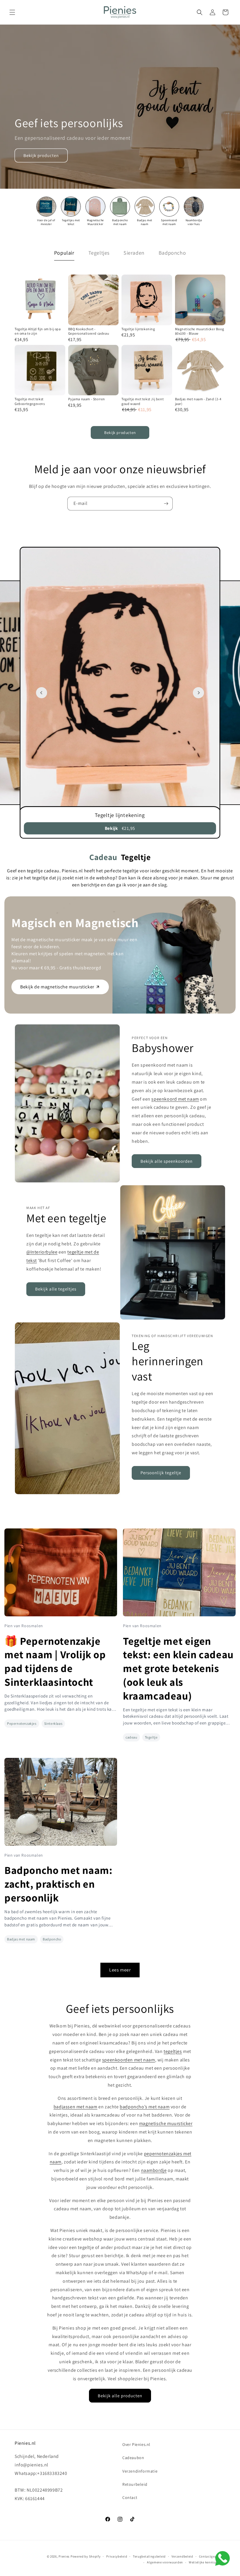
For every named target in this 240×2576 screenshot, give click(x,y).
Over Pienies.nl (136, 2444)
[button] (12, 12)
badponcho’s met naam (145, 2107)
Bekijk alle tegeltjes (56, 1289)
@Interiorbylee (42, 1252)
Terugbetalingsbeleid (149, 2556)
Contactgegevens (212, 2556)
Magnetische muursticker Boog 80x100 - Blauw (200, 331)
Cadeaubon (133, 2458)
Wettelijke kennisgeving (207, 2562)
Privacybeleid (117, 2556)
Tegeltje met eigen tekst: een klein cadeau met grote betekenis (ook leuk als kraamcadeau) (178, 1668)
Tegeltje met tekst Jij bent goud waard (143, 401)
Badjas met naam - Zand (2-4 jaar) (198, 401)
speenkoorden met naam (129, 2060)
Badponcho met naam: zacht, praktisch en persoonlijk (58, 1884)
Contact (130, 2497)
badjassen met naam (76, 2107)
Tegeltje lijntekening (138, 329)
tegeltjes (173, 2051)
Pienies (64, 2556)
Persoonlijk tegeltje (161, 1473)
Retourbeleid (135, 2484)
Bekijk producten (41, 155)
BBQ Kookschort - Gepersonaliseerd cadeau (89, 331)
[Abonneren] (166, 504)
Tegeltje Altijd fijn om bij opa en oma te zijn (38, 331)
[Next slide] (198, 693)
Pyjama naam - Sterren (87, 399)
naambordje (154, 2170)
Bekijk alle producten (120, 2396)
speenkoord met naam (175, 1099)
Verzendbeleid (182, 2556)
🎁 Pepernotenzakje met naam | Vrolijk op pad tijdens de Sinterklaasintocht (55, 1661)
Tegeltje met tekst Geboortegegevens (30, 401)
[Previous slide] (42, 693)
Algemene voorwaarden (165, 2562)
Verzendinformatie (140, 2471)
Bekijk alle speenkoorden (167, 1161)
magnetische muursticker (166, 2123)
